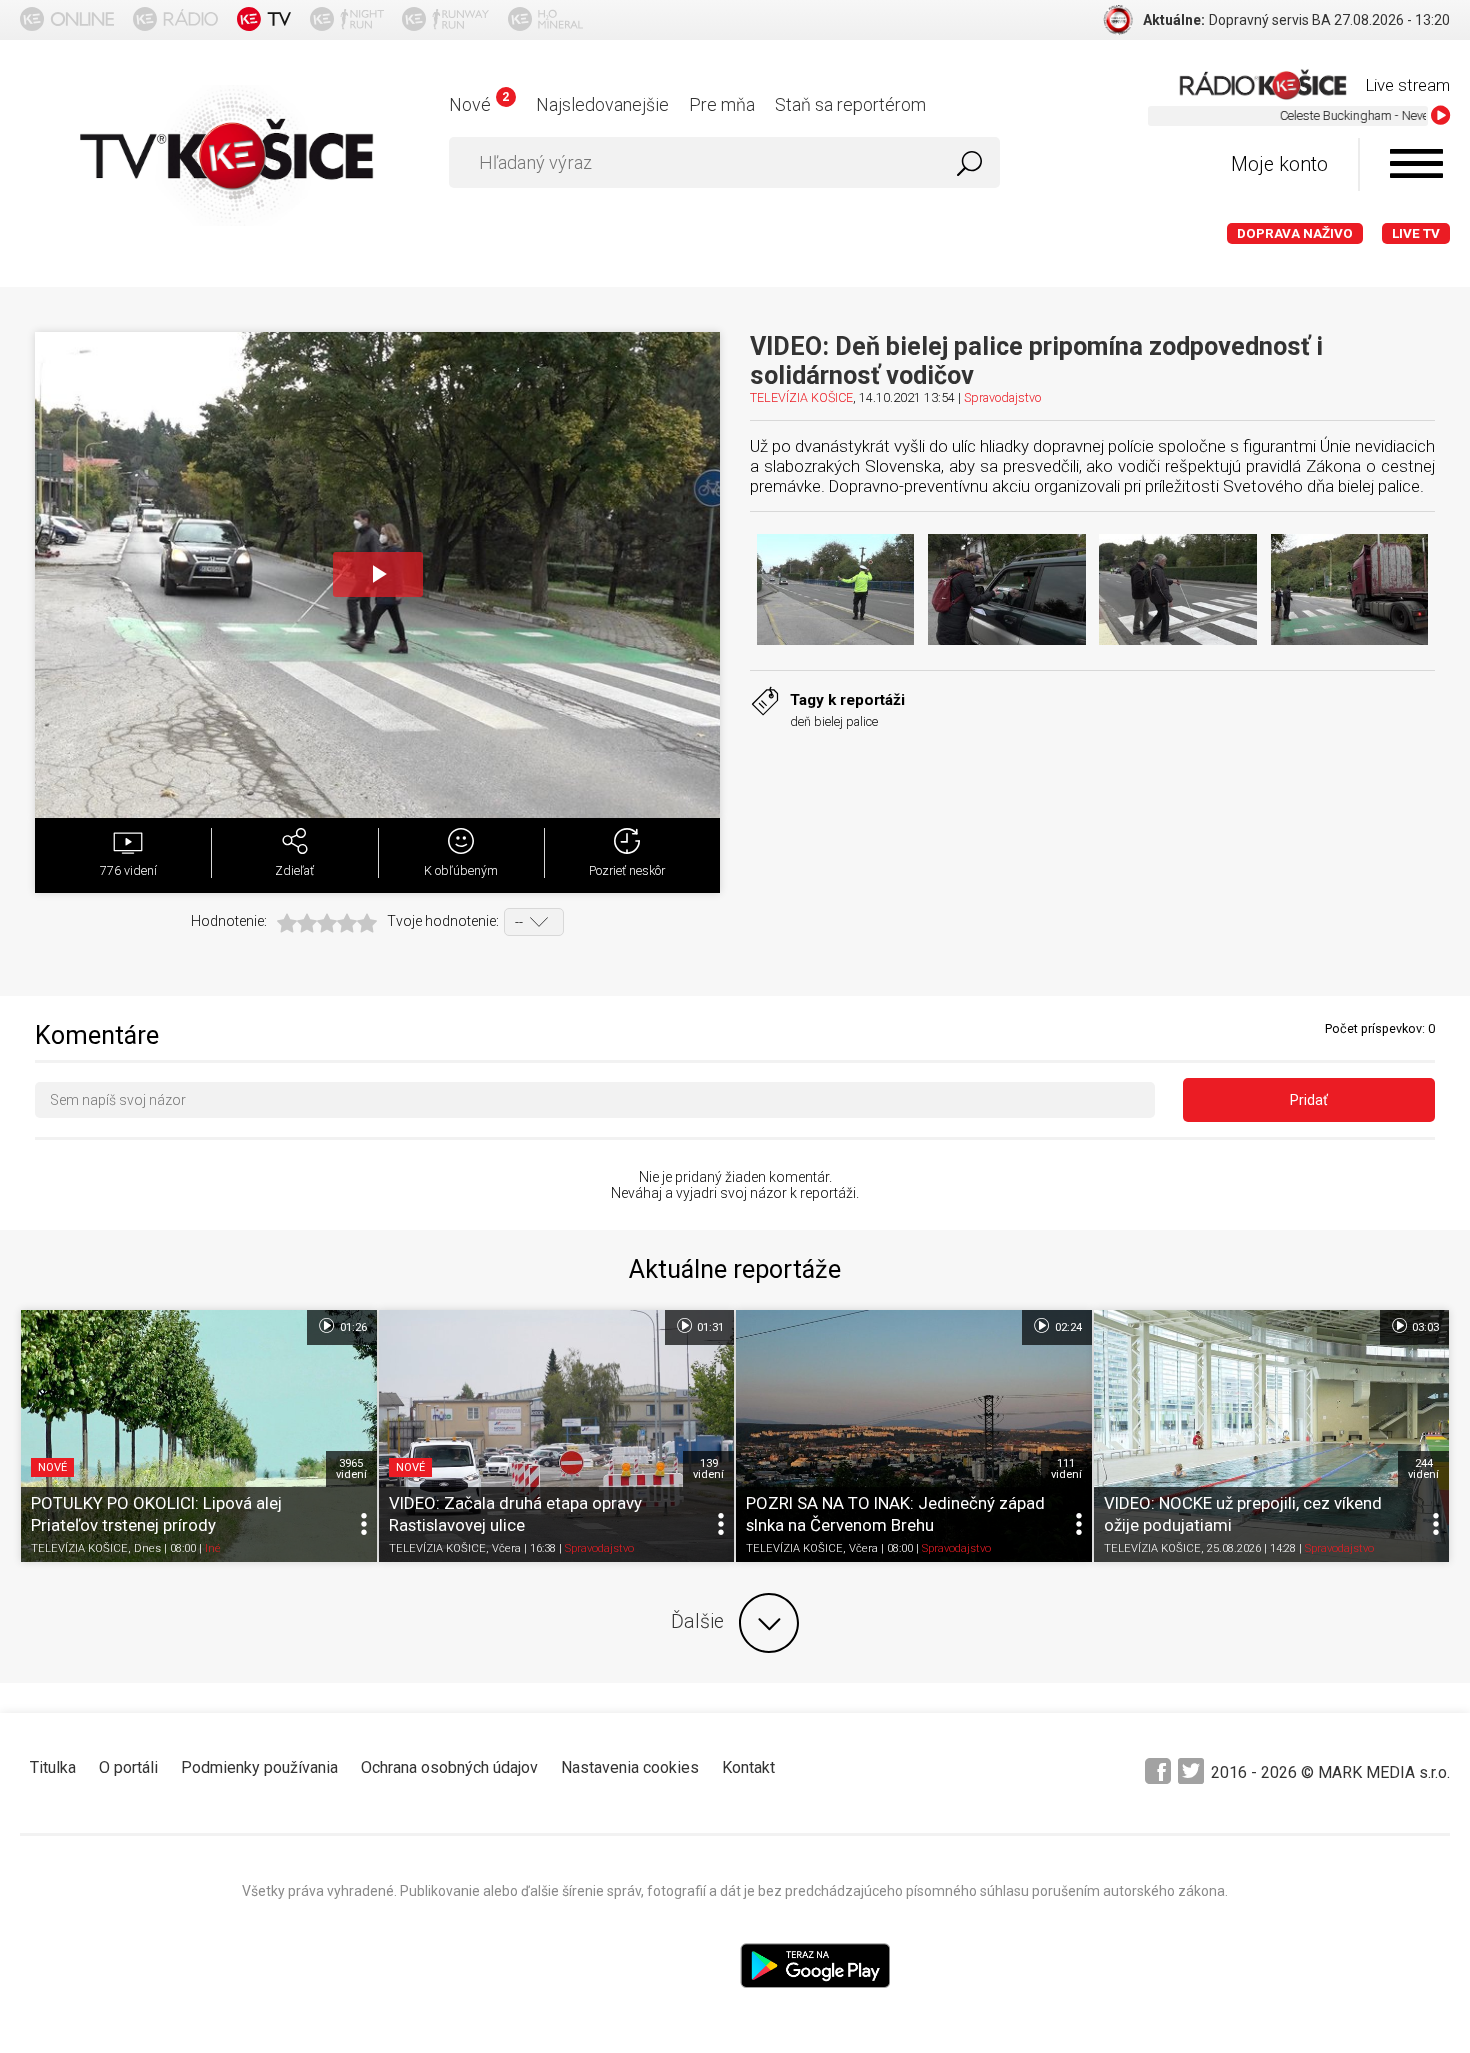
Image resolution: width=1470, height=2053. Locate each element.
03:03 (1424, 1327)
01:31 (709, 1327)
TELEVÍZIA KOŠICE (801, 397)
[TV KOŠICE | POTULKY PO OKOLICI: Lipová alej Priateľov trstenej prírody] (199, 1436)
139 (708, 1469)
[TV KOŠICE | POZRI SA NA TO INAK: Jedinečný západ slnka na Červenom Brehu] (914, 1436)
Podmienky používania (259, 1767)
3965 (351, 1469)
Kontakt (748, 1767)
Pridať (1309, 1100)
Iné (213, 1548)
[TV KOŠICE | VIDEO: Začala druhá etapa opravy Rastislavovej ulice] (557, 1436)
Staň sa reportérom (850, 104)
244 (1423, 1469)
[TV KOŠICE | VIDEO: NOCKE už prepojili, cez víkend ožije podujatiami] (1272, 1436)
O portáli (128, 1767)
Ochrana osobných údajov (449, 1767)
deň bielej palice (834, 721)
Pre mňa (722, 104)
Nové (478, 104)
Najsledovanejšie (602, 104)
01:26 (352, 1327)
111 (1066, 1469)
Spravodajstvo (1002, 397)
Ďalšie (697, 1621)
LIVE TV (1416, 233)
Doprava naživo (1295, 233)
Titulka (53, 1767)
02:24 (1067, 1327)
